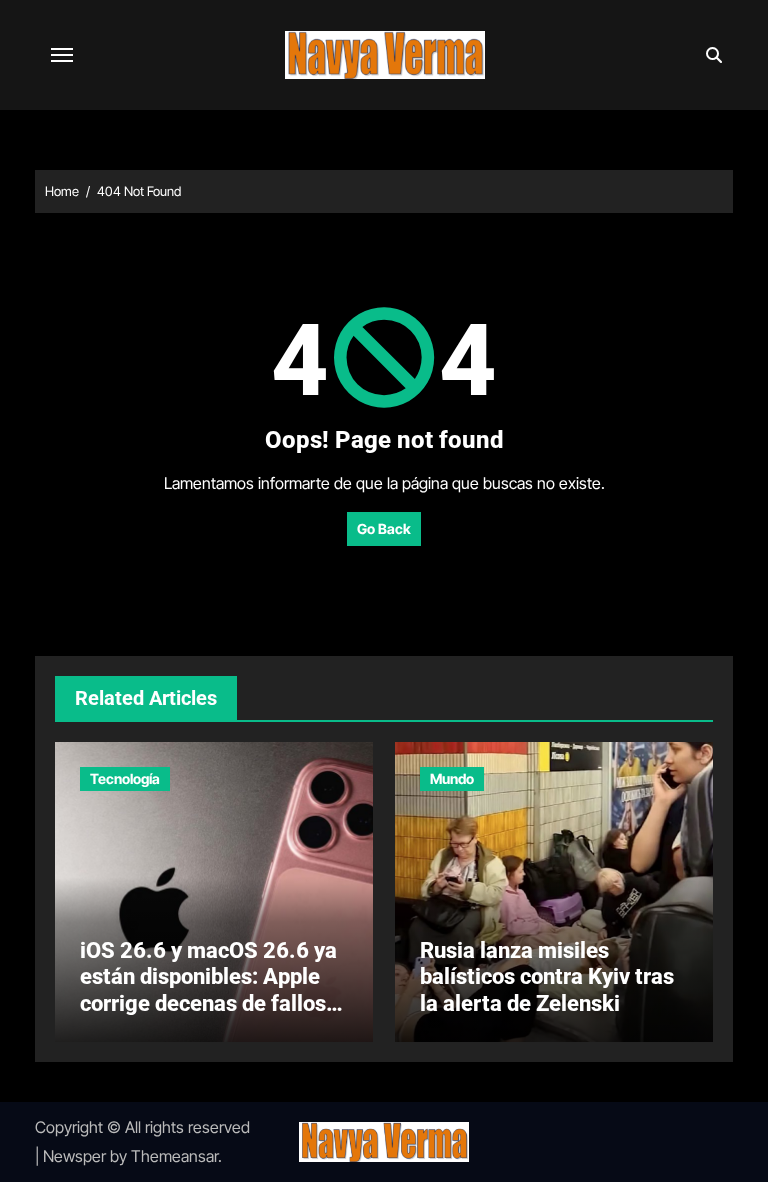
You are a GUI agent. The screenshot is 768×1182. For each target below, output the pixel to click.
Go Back (384, 528)
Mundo (452, 778)
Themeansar (174, 1156)
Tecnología (125, 778)
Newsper (74, 1156)
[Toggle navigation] (62, 55)
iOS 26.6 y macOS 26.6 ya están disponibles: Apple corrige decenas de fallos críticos (208, 990)
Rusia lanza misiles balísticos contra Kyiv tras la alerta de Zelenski (547, 977)
